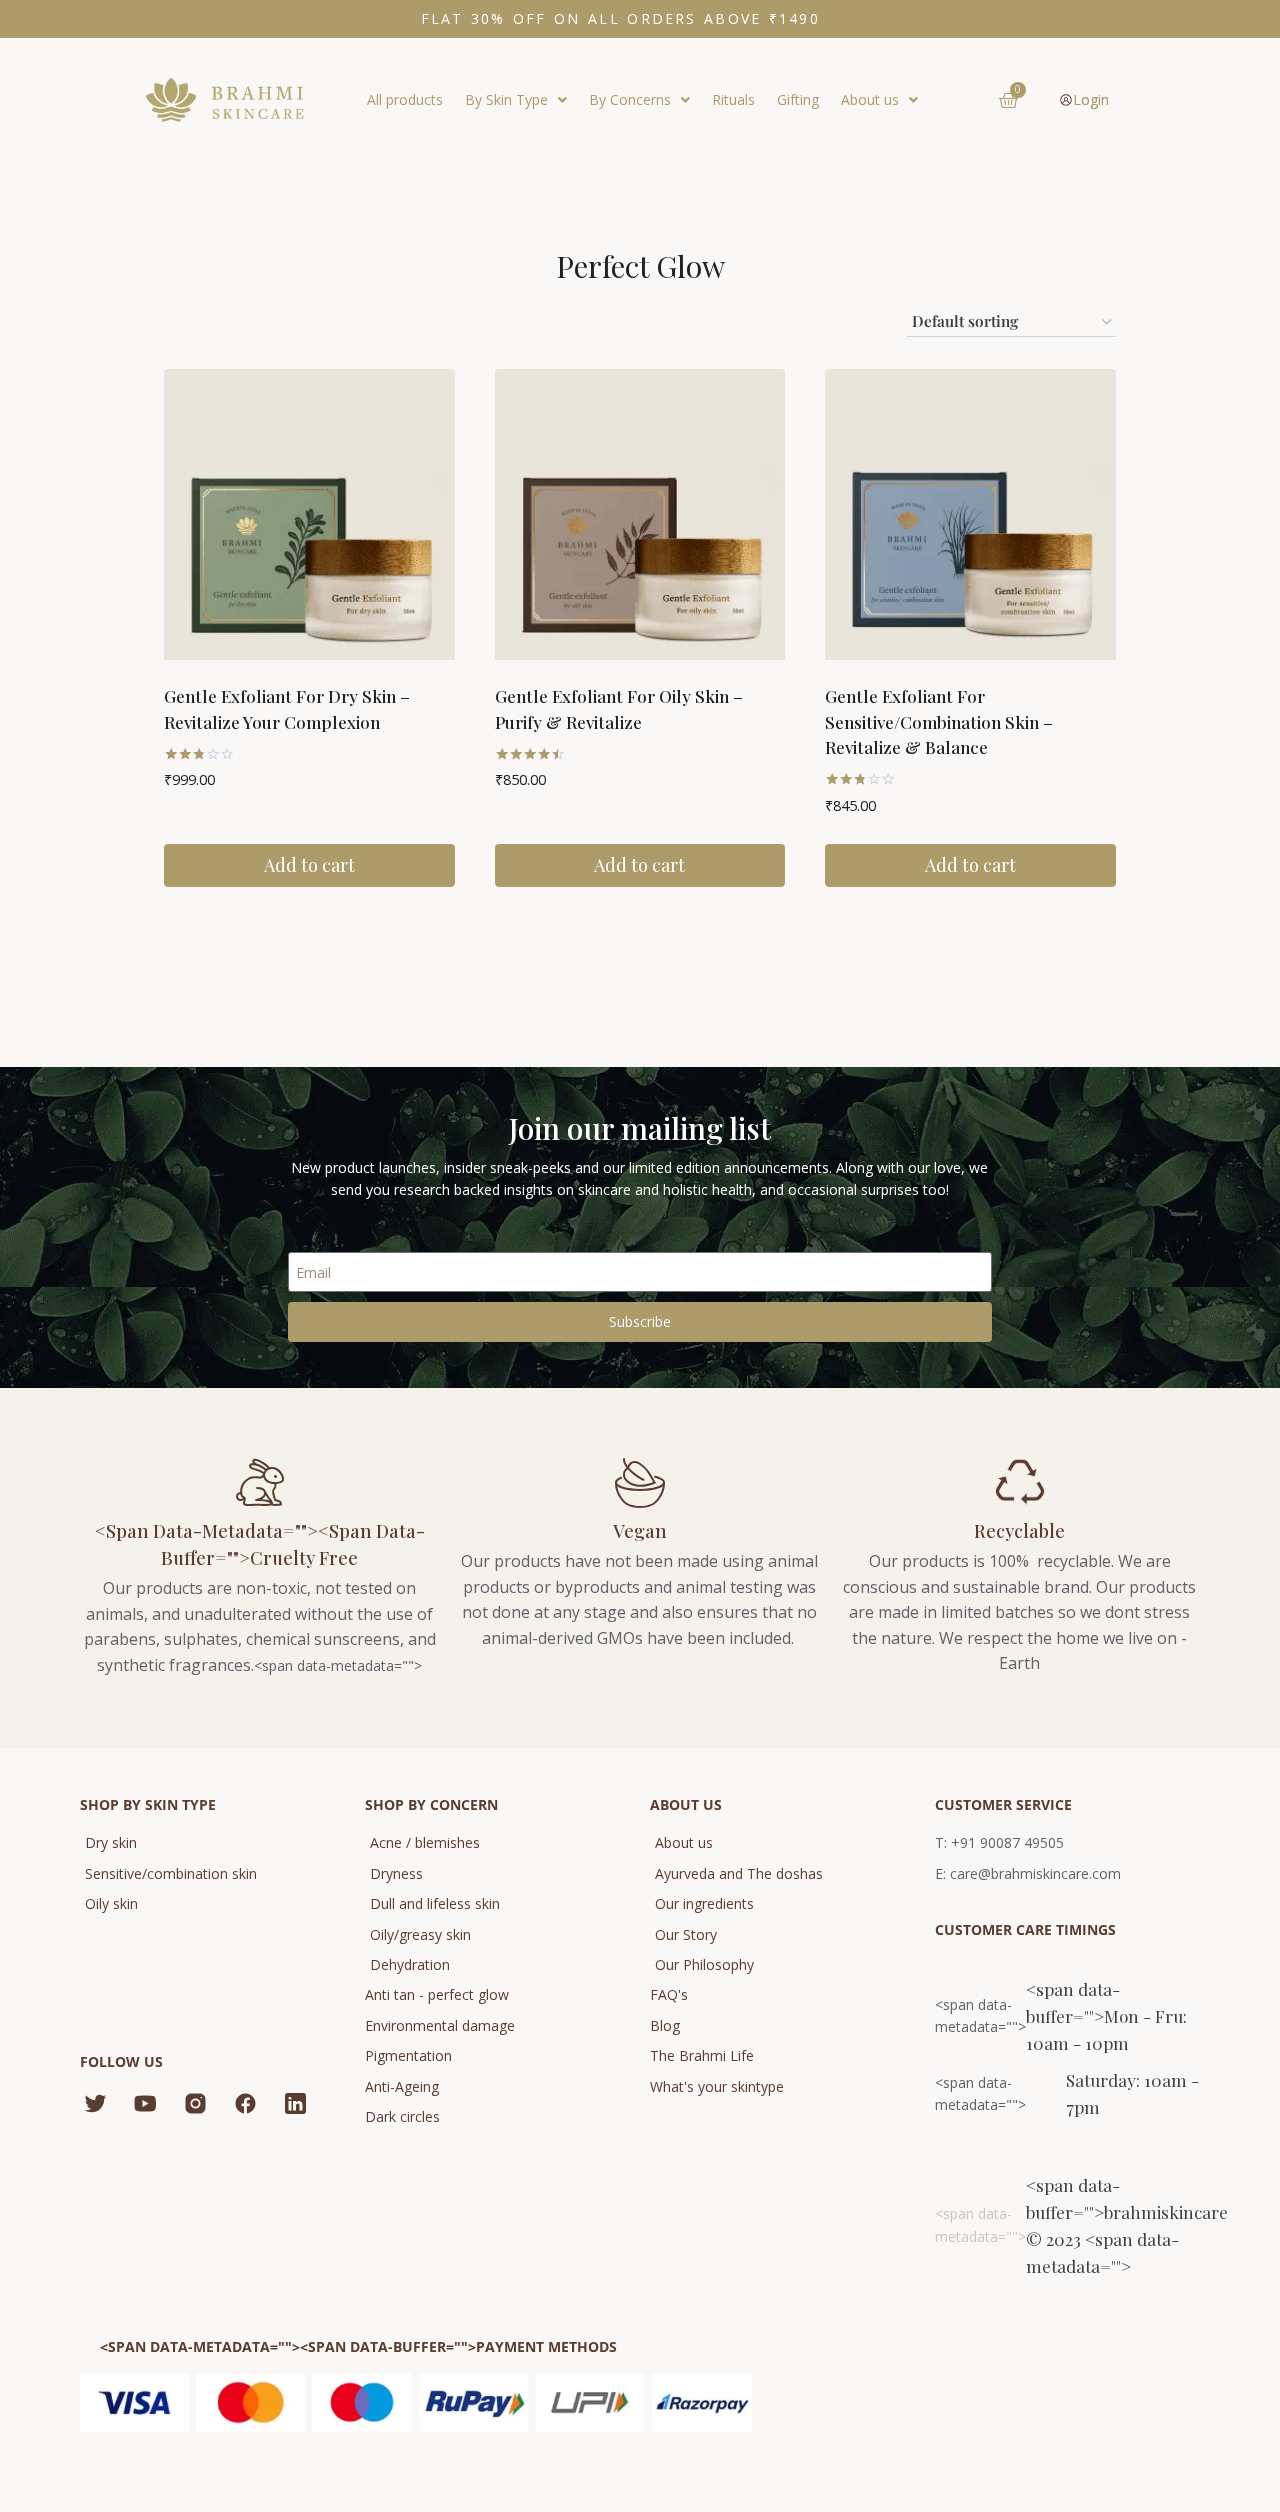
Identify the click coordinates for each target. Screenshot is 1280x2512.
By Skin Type (506, 99)
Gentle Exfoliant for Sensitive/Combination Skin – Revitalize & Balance (939, 721)
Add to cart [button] (309, 865)
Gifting (798, 99)
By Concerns (630, 99)
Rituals (733, 99)
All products (405, 99)
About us (870, 99)
